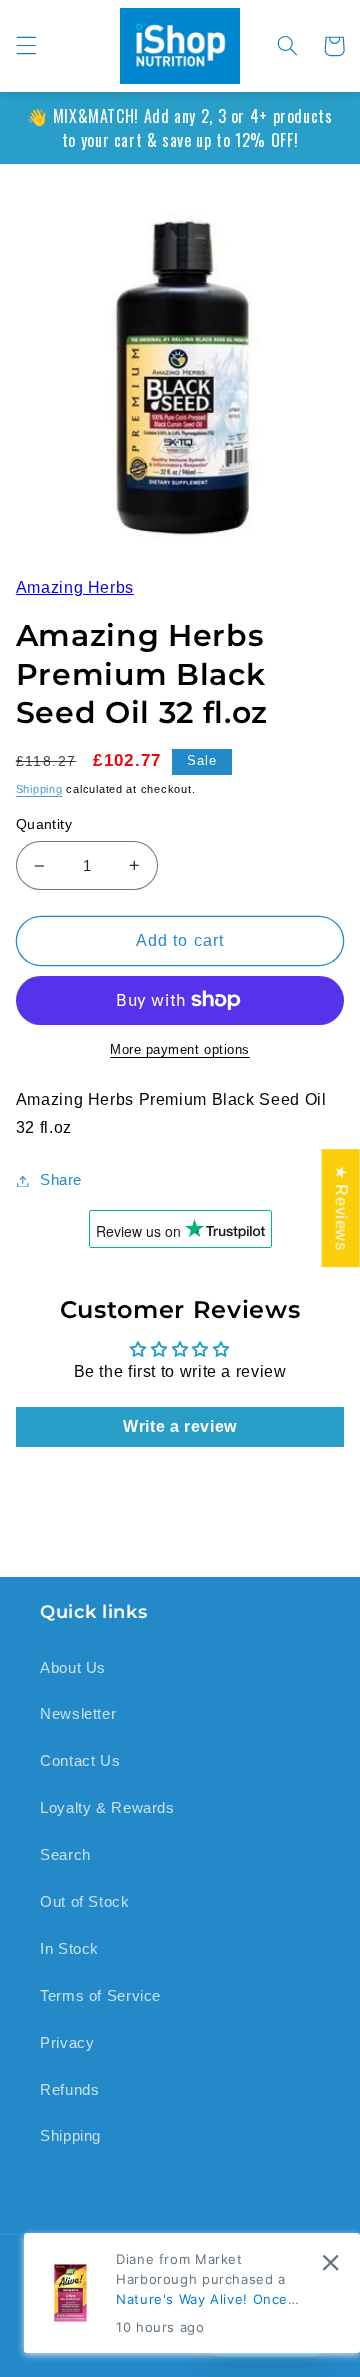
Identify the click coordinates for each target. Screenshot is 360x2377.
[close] (330, 2262)
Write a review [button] (180, 1426)
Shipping (39, 789)
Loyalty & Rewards (107, 1808)
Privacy (67, 2043)
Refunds (69, 2090)
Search (65, 1855)
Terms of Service (100, 1996)
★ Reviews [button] (341, 1208)
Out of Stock (85, 1902)
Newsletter (78, 1714)
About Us (73, 1668)
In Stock (69, 1949)
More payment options (180, 1050)
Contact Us (80, 1761)
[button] (26, 46)
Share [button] (61, 1180)
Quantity (44, 824)
